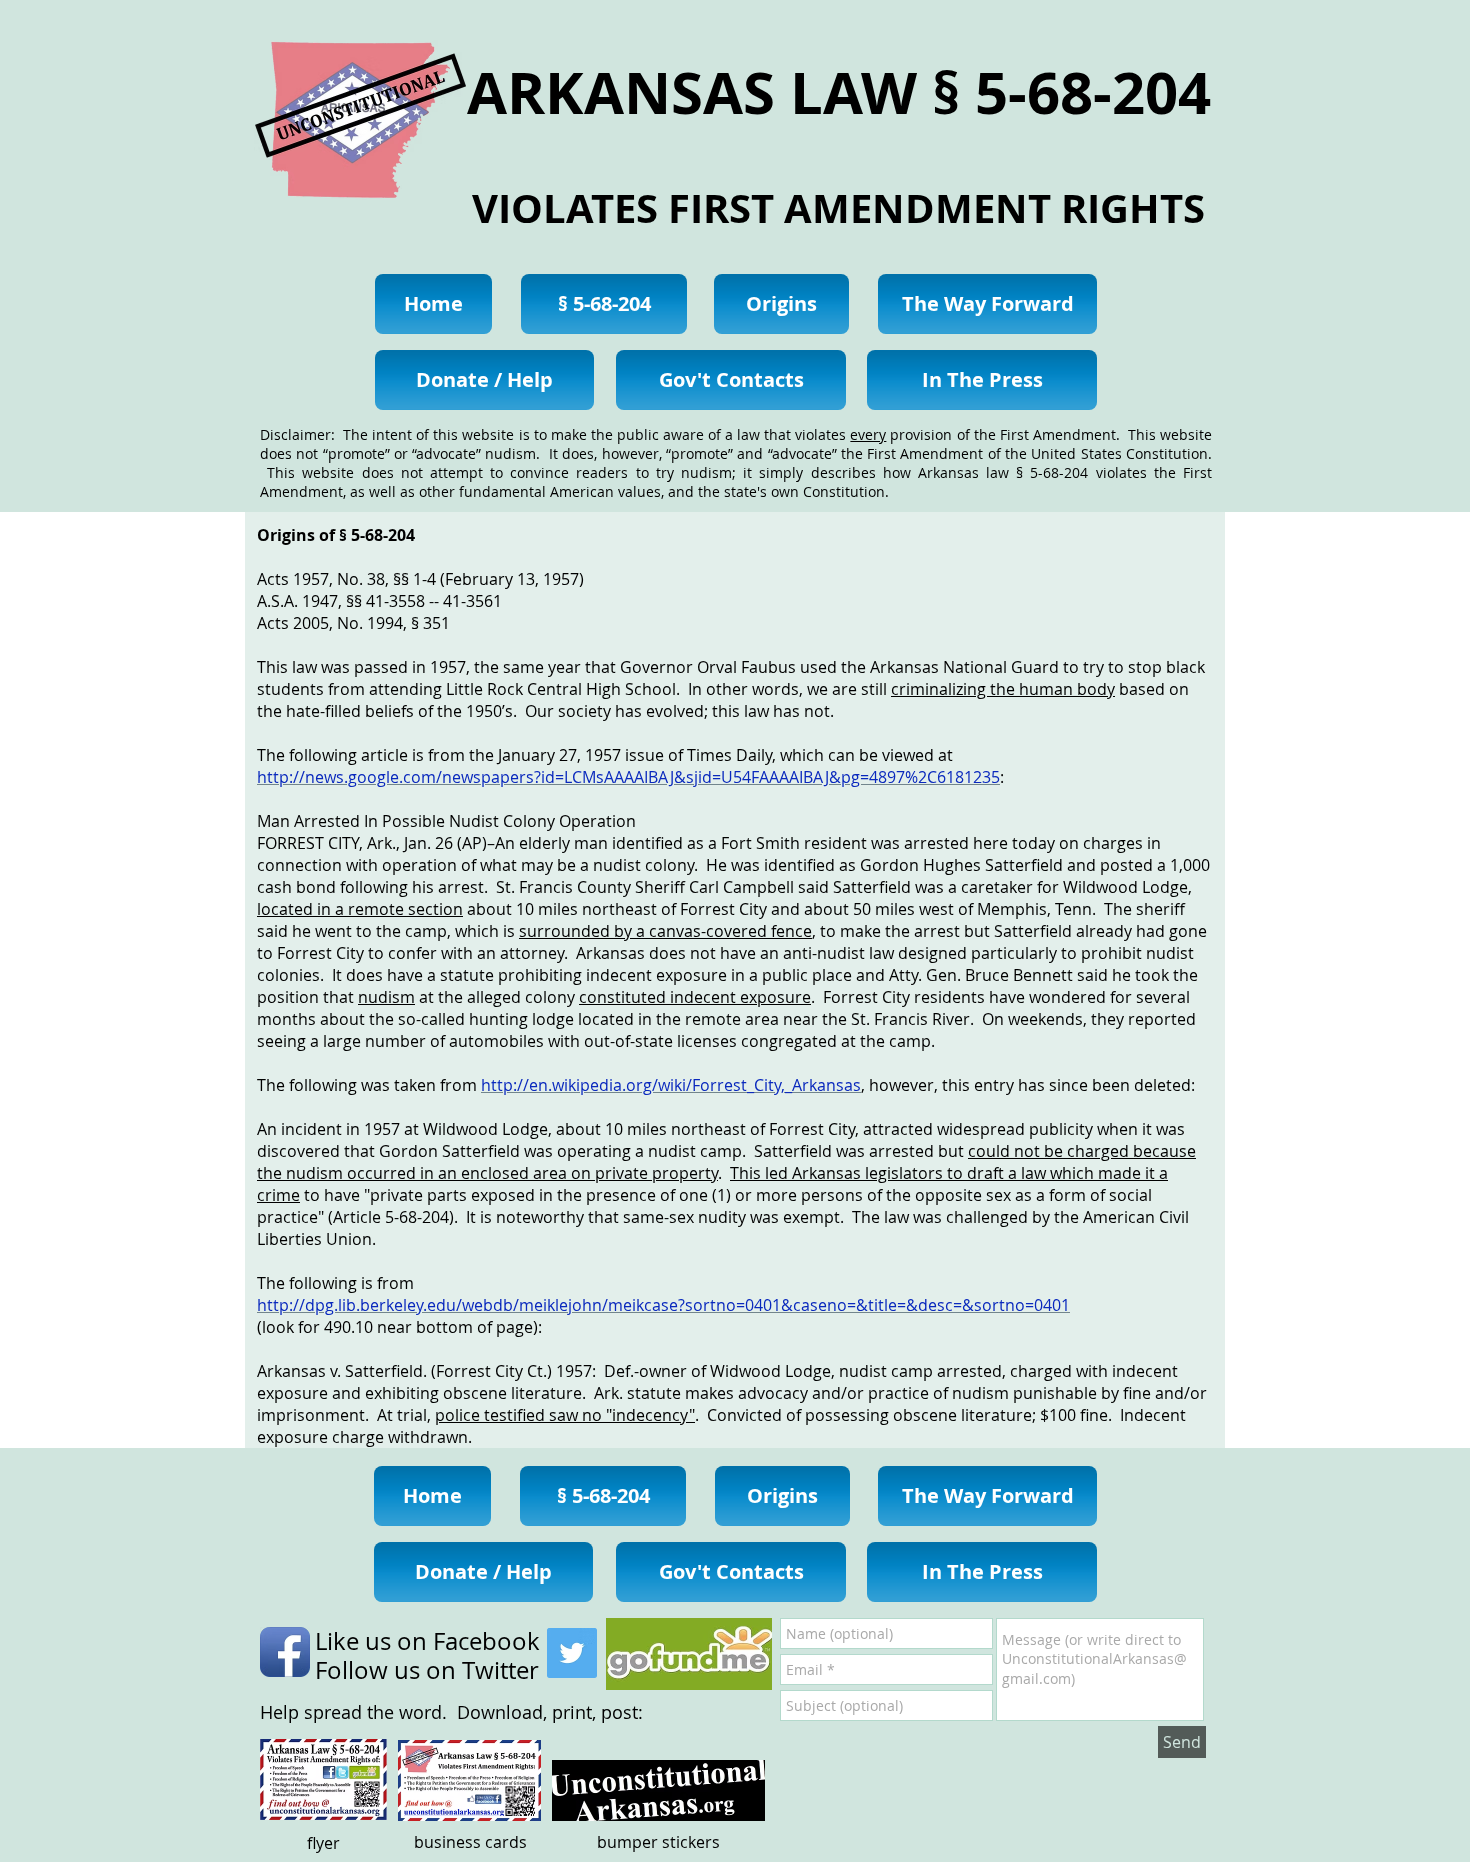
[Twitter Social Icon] (572, 1653)
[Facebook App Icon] (285, 1652)
